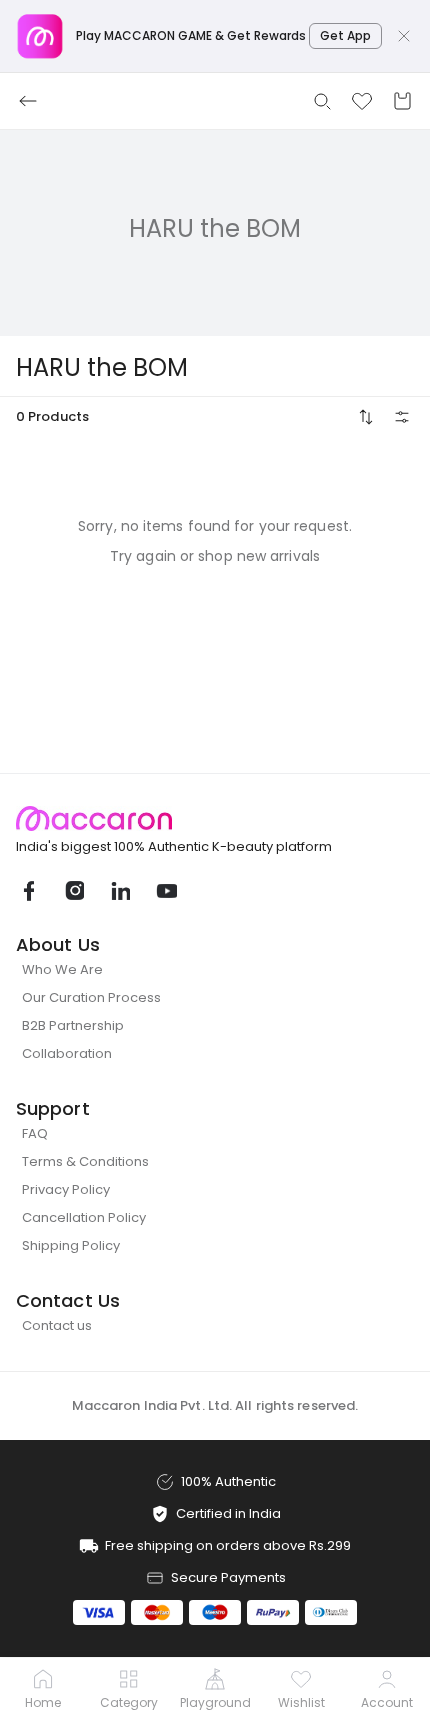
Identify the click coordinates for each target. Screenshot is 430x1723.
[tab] (43, 1691)
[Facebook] (28, 891)
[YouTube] (166, 891)
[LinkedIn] (120, 891)
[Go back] (28, 101)
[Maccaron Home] (215, 818)
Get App (345, 35)
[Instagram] (74, 891)
